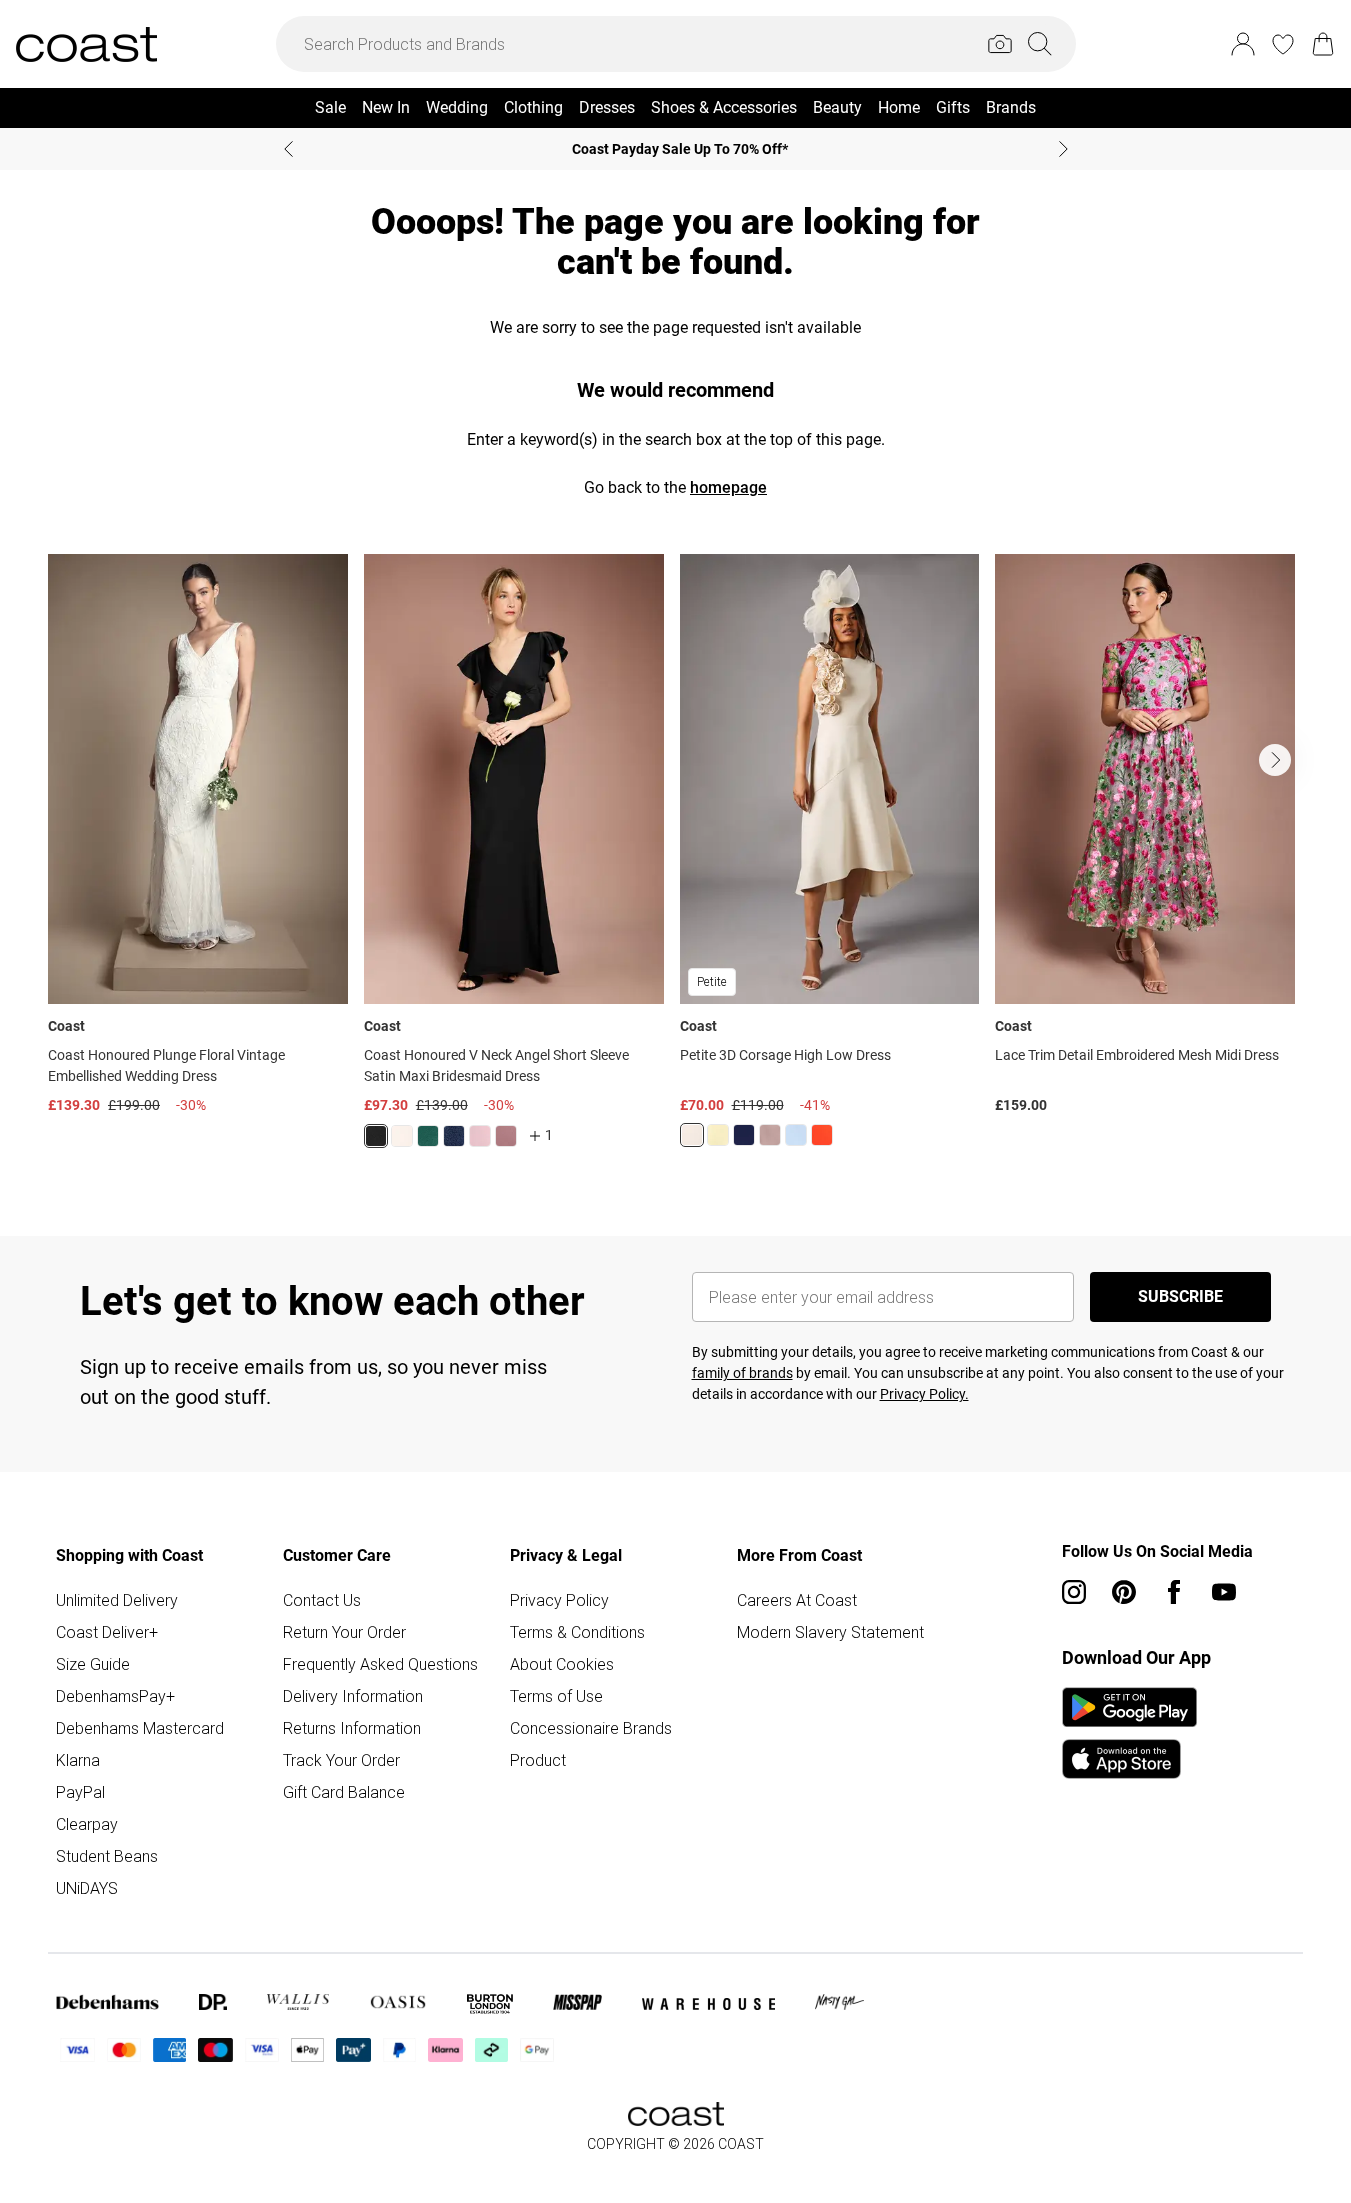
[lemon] (718, 1135)
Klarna (78, 1760)
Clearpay (87, 1824)
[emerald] (428, 1136)
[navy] (454, 1136)
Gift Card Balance (344, 1792)
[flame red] (822, 1135)
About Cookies (562, 1664)
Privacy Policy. (924, 1394)
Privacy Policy (559, 1600)
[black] (376, 1136)
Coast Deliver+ (107, 1632)
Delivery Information (353, 1696)
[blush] (402, 1136)
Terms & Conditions (577, 1632)
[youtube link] (1224, 1592)
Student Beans (107, 1856)
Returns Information (352, 1728)
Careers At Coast (797, 1600)
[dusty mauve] (506, 1136)
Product (538, 1760)
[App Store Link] (1129, 1733)
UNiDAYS (87, 1888)
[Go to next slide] (1275, 760)
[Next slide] (1063, 149)
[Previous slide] (288, 149)
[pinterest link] (1124, 1592)
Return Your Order (344, 1632)
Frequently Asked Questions (380, 1664)
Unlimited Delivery (117, 1600)
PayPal (80, 1792)
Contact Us (322, 1600)
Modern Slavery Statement (830, 1632)
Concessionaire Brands (591, 1728)
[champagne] (692, 1135)
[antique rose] (480, 1136)
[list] (675, 863)
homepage (728, 487)
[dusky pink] (770, 1135)
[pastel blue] (796, 1135)
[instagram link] (1074, 1592)
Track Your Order (341, 1760)
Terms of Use (556, 1696)
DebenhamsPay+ (115, 1696)
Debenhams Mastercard (140, 1728)
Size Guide (93, 1664)
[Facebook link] (1174, 1592)
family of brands (742, 1373)
